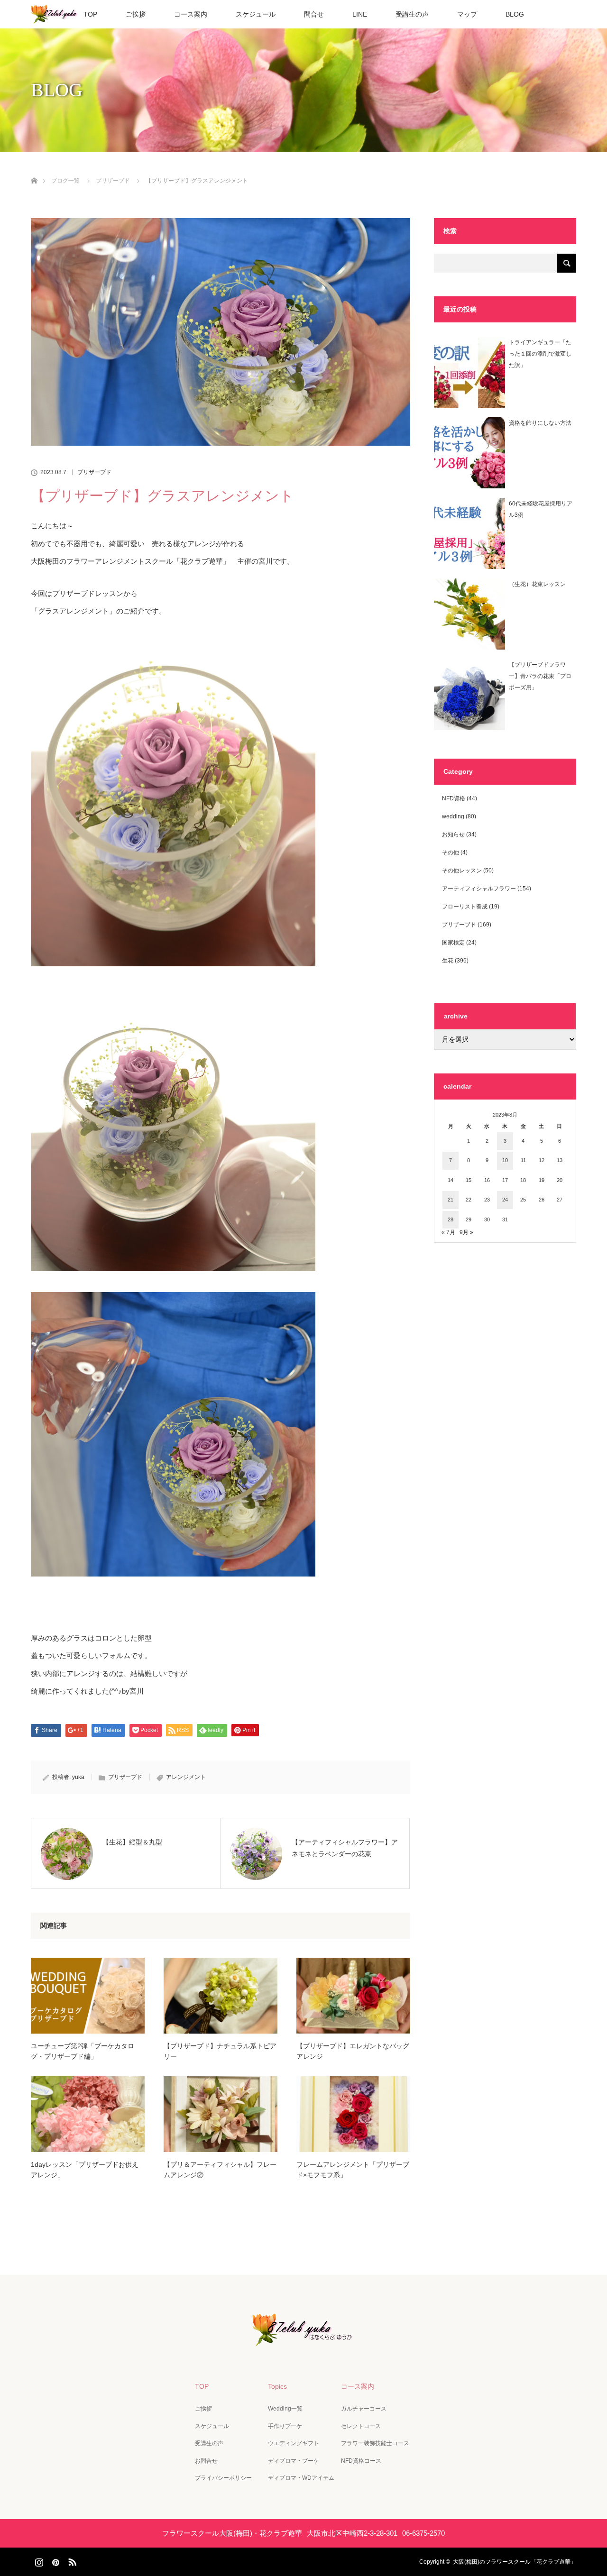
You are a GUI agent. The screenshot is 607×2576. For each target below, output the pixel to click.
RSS (71, 2560)
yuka (78, 1777)
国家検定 (453, 943)
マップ (467, 14)
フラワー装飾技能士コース (375, 2443)
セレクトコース (361, 2426)
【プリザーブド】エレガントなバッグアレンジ (353, 2051)
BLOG (515, 14)
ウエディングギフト (294, 2443)
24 (505, 1200)
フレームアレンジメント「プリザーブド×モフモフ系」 (353, 2170)
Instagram (38, 2560)
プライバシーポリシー (223, 2478)
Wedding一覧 (285, 2409)
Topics (277, 2386)
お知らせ (453, 834)
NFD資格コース (361, 2461)
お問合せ (206, 2461)
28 (451, 1219)
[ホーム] (34, 170)
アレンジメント (186, 1777)
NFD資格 (454, 798)
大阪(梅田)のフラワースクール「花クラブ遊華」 (515, 2562)
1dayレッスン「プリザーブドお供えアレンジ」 (85, 2170)
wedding (453, 816)
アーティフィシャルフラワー (479, 889)
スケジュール (256, 14)
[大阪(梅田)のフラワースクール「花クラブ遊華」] (303, 2339)
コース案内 (191, 14)
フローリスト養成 (465, 907)
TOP (90, 14)
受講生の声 (412, 14)
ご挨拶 (136, 14)
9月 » (466, 1232)
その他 (451, 853)
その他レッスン (462, 871)
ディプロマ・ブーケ (294, 2461)
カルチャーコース (364, 2409)
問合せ (314, 14)
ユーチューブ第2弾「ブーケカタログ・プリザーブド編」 (83, 2051)
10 (505, 1160)
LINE (360, 14)
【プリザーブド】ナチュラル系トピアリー (220, 2051)
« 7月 (448, 1232)
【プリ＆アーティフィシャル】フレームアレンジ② (220, 2170)
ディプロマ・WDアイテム (301, 2478)
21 (451, 1200)
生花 (448, 961)
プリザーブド (94, 472)
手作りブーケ (285, 2426)
